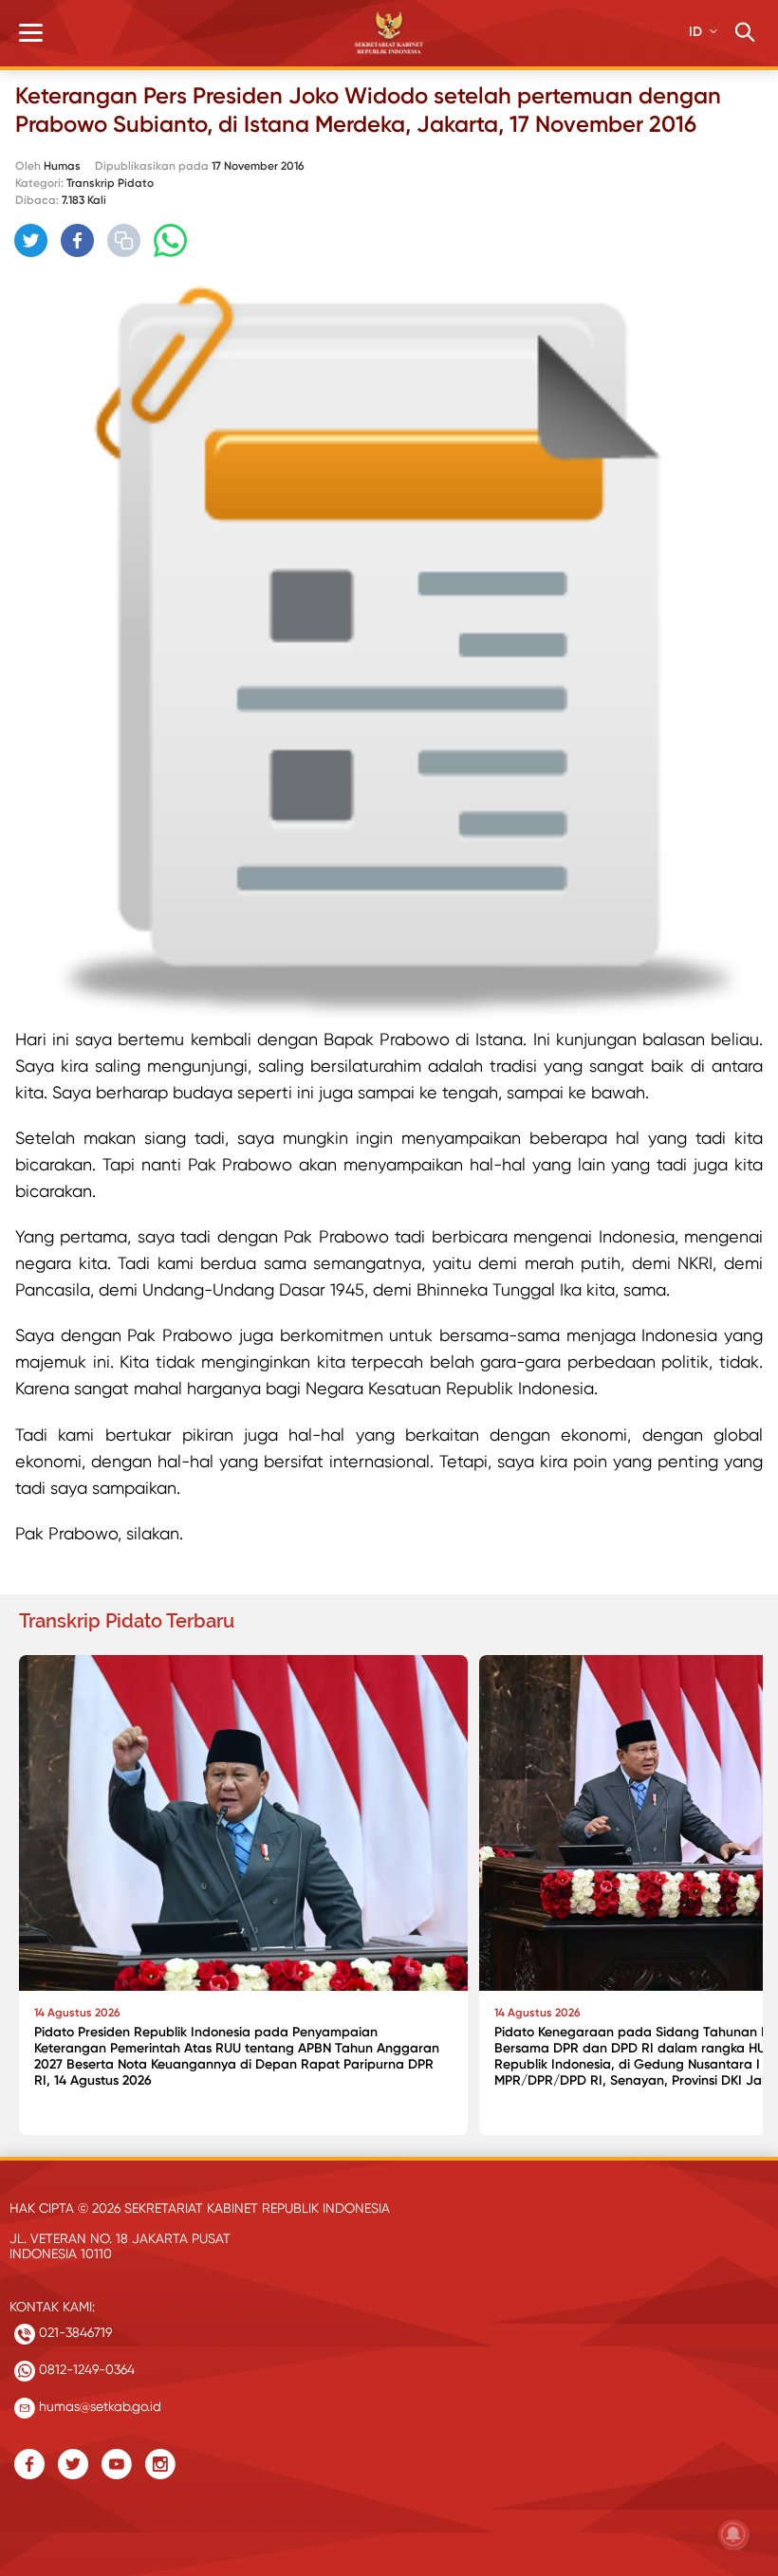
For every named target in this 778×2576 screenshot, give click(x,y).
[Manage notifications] (733, 2534)
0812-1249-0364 (85, 2369)
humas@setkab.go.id (98, 2406)
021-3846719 (74, 2332)
